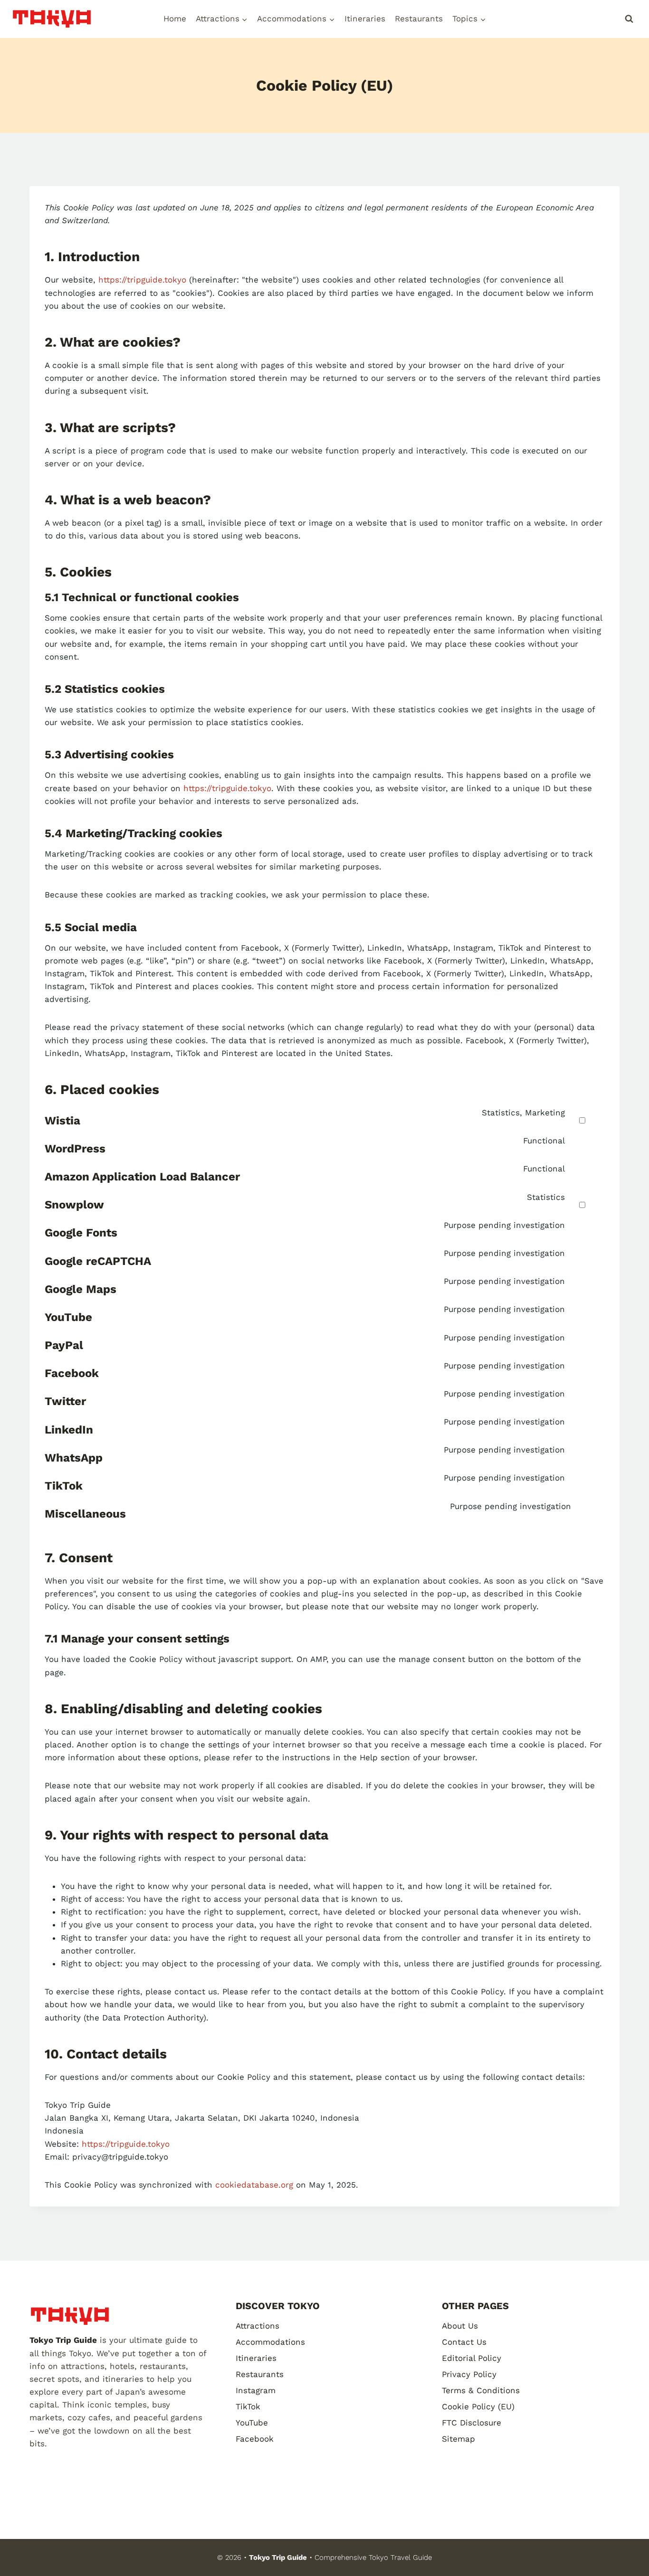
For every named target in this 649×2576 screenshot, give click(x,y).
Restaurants (419, 19)
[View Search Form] (629, 19)
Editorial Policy (472, 2358)
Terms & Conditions (481, 2390)
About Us (460, 2326)
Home (175, 19)
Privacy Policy (469, 2374)
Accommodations (270, 2342)
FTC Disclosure (472, 2423)
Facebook (255, 2439)
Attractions (258, 2326)
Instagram (256, 2390)
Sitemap (458, 2439)
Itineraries (365, 19)
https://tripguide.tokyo (142, 280)
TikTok (248, 2406)
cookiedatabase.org (254, 2185)
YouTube (252, 2423)
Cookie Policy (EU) (478, 2406)
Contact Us (464, 2342)
